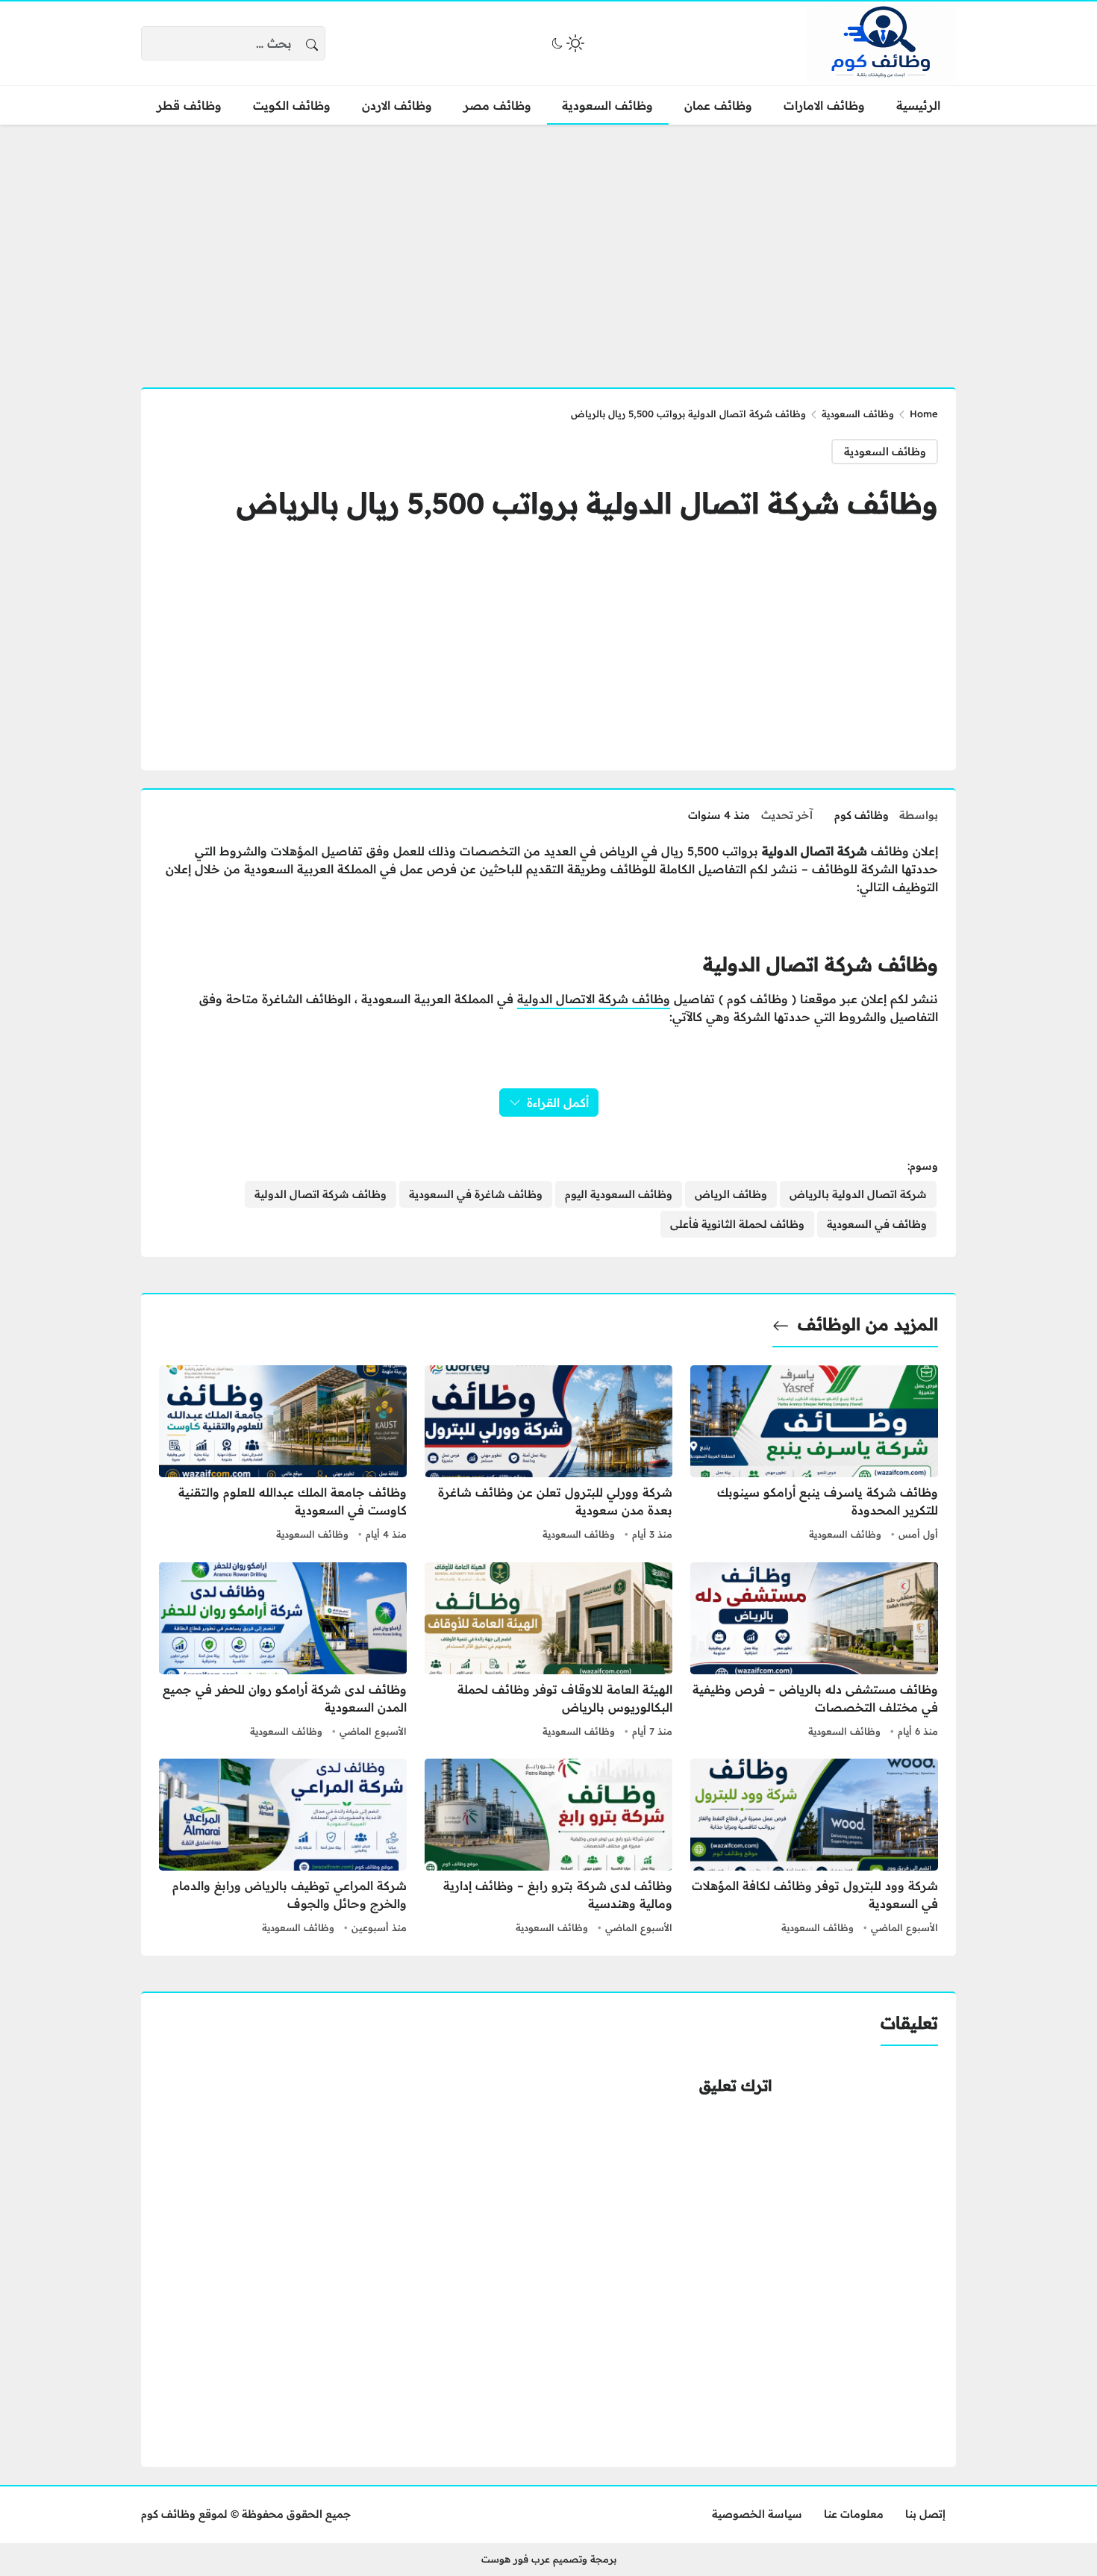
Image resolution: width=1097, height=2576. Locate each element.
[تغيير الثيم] (566, 43)
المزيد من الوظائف (868, 1324)
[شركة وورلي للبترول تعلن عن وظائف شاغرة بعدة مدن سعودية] (548, 1455)
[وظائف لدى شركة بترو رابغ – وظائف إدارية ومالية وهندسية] (548, 1848)
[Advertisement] (548, 247)
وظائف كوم (862, 815)
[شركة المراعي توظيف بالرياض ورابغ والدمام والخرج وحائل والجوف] (283, 1848)
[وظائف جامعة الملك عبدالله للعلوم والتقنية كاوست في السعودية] (283, 1455)
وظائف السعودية (858, 414)
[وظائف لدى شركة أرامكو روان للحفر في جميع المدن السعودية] (283, 1652)
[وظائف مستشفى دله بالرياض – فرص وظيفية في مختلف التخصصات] (814, 1652)
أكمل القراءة (558, 1103)
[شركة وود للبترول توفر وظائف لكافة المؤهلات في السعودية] (814, 1848)
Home (924, 414)
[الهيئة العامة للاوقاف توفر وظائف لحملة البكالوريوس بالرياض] (548, 1652)
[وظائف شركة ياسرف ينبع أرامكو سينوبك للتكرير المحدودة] (814, 1455)
